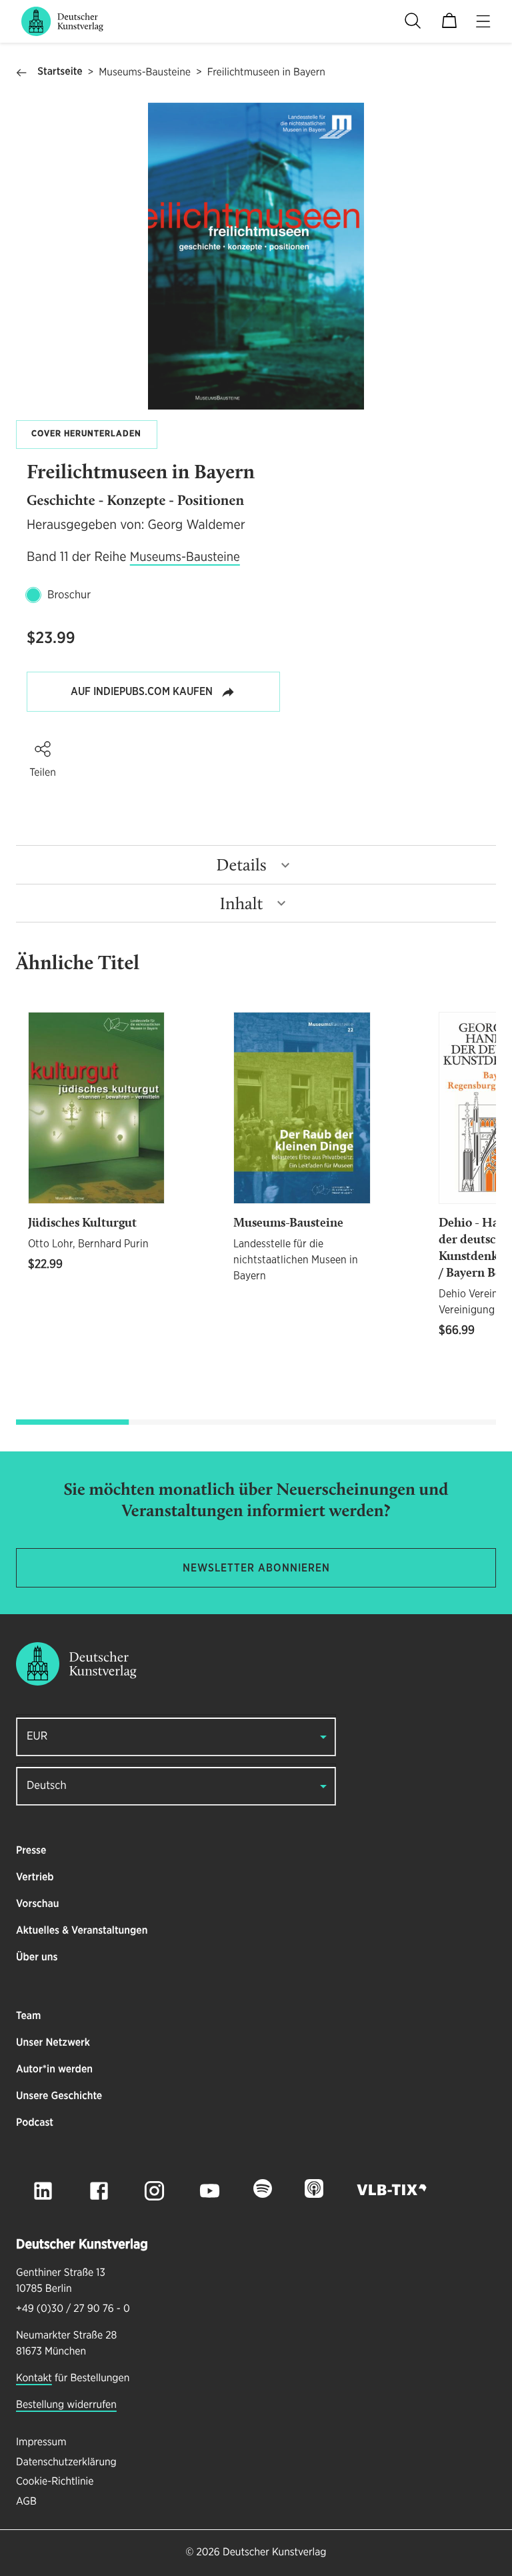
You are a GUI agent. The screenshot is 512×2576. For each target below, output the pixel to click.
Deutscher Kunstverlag (274, 2553)
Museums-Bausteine (145, 73)
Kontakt (34, 2379)
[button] (43, 749)
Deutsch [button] (47, 1786)
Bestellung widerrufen (66, 2405)
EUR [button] (37, 1737)
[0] (449, 21)
